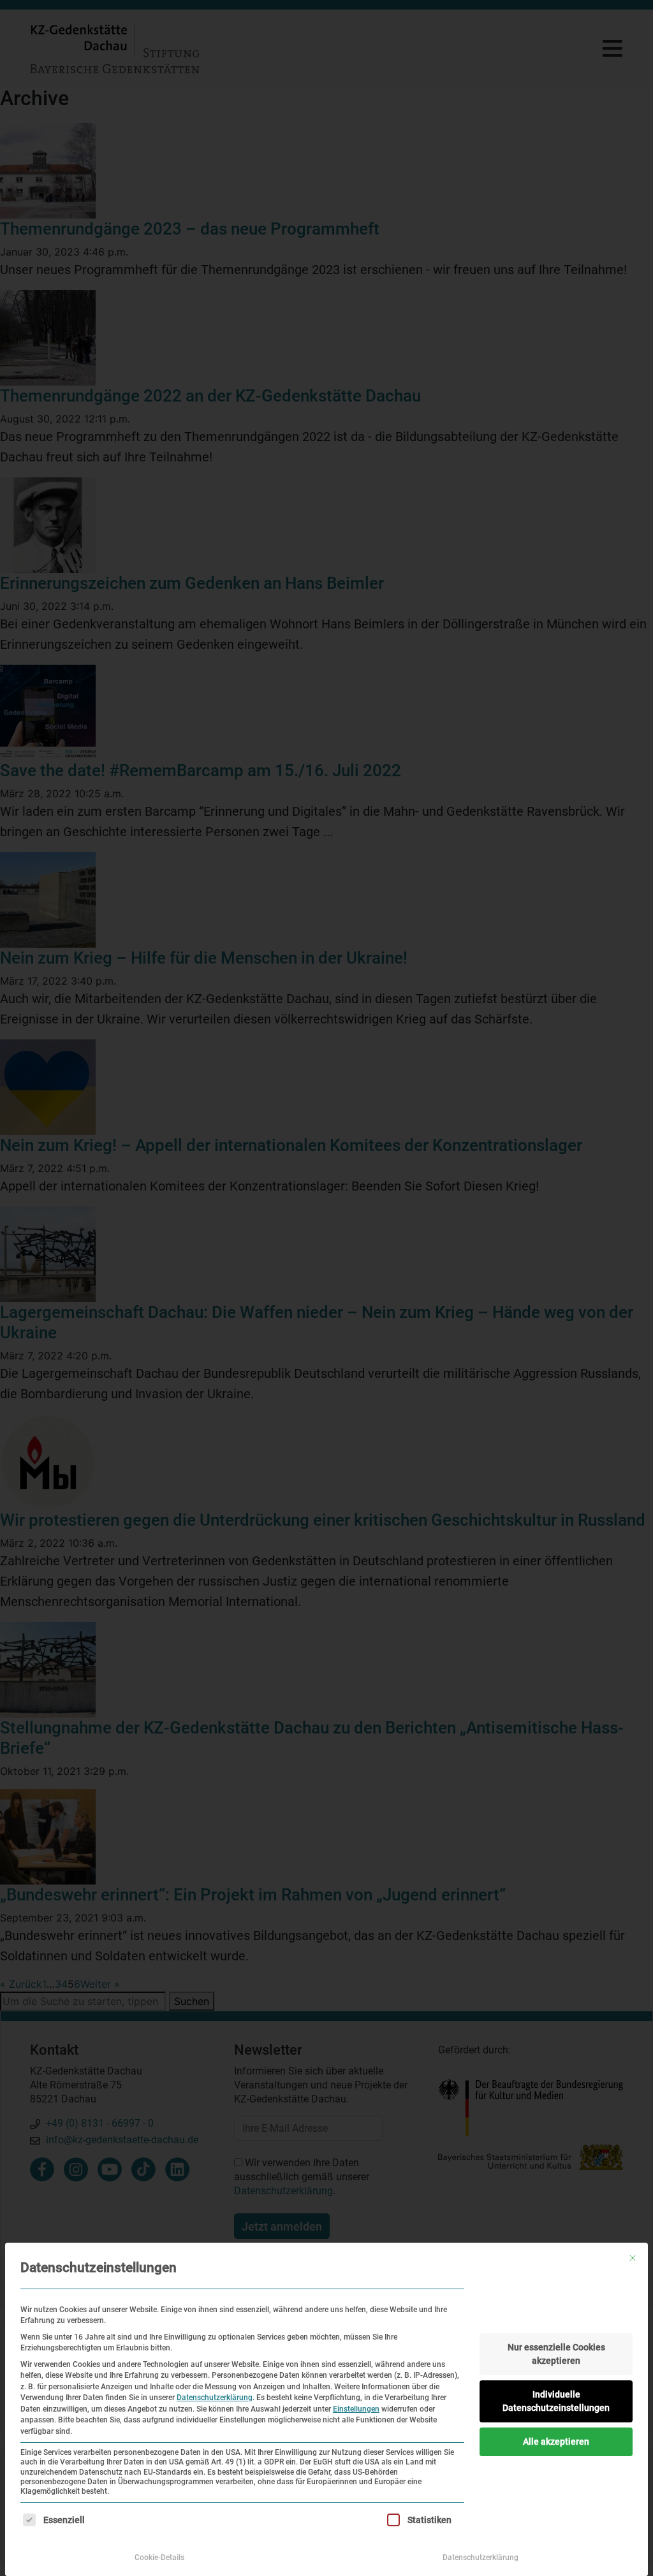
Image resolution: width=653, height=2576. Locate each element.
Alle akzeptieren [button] (556, 2442)
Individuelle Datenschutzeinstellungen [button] (556, 2401)
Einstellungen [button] (356, 2409)
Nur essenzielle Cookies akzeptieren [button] (556, 2354)
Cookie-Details (159, 2558)
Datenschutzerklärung (215, 2398)
